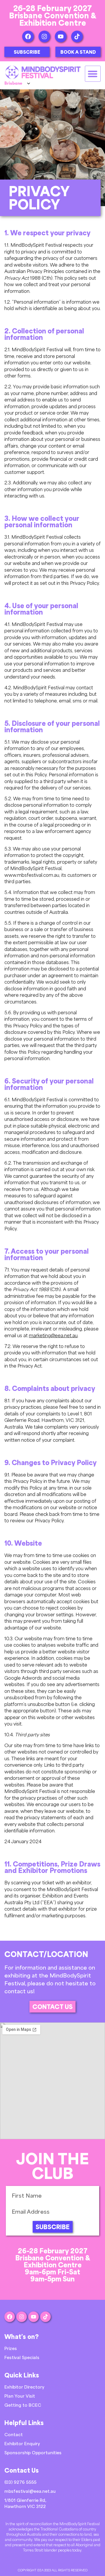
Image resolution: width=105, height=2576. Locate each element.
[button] (93, 74)
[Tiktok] (77, 36)
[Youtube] (61, 36)
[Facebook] (28, 36)
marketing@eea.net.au (53, 1335)
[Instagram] (44, 36)
